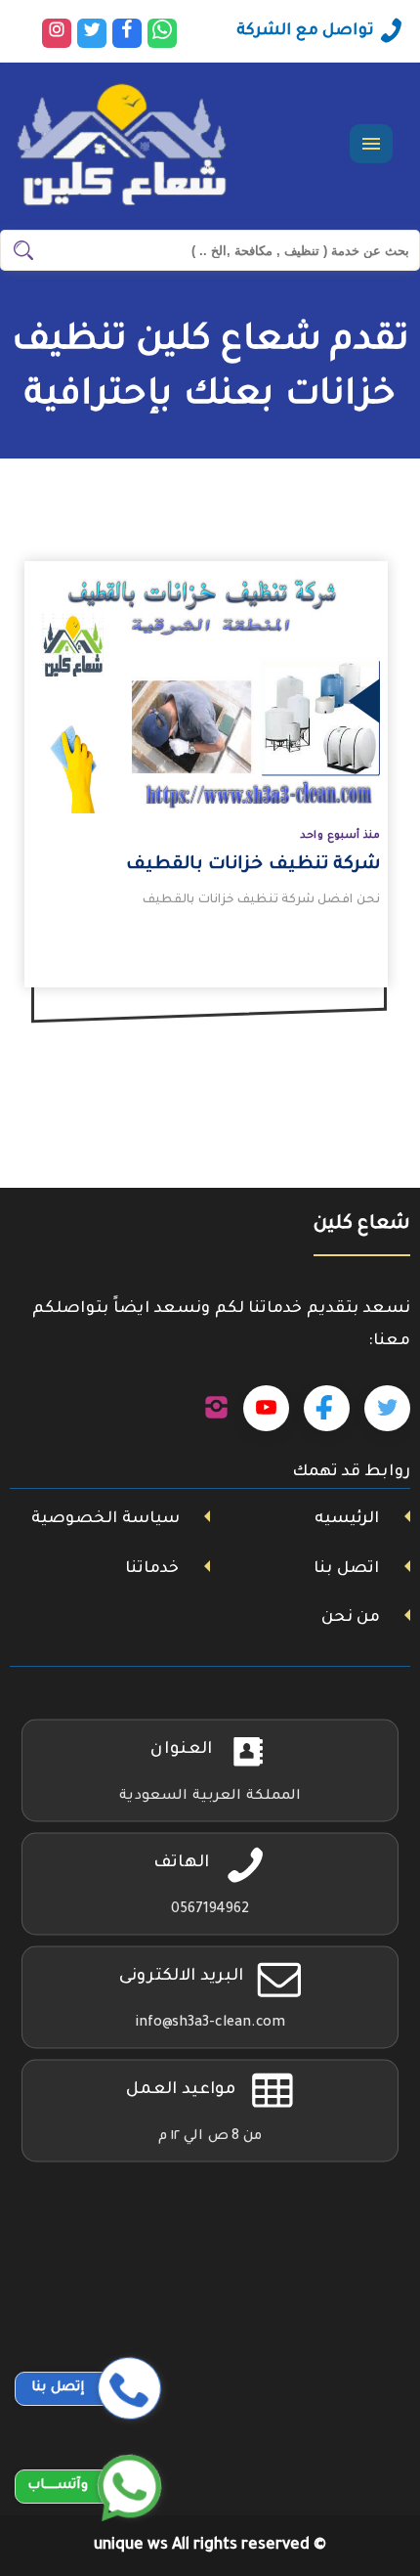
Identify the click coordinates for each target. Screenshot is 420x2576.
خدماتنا (152, 1569)
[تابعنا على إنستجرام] (216, 1409)
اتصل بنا (346, 1569)
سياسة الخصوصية (105, 1519)
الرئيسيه (347, 1519)
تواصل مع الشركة (305, 31)
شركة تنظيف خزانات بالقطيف (253, 865)
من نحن (351, 1618)
